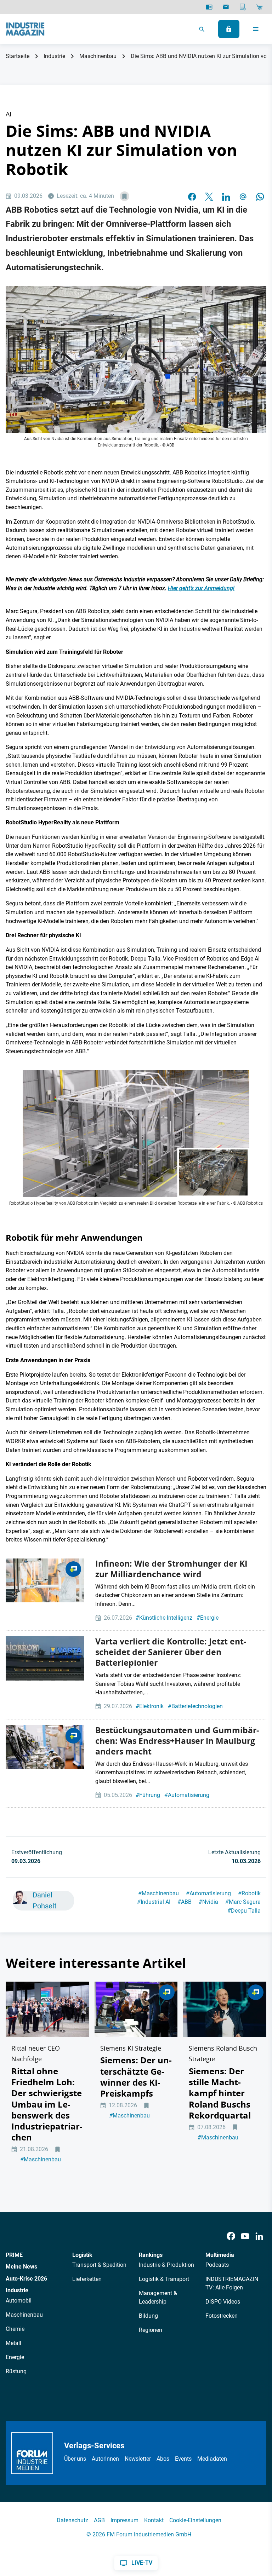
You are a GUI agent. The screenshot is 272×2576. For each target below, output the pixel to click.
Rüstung (16, 2371)
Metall (13, 2343)
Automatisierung (187, 1795)
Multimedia (220, 2255)
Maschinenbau (98, 56)
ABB (185, 1902)
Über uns (75, 2459)
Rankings (151, 2255)
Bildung (148, 2316)
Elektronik (150, 1706)
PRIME (14, 2255)
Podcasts (217, 2265)
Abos (163, 2459)
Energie (208, 1618)
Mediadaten (212, 2459)
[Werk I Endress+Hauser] (45, 1747)
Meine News (21, 2267)
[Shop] (259, 7)
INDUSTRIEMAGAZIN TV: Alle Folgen (232, 2283)
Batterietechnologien (195, 1706)
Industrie (54, 56)
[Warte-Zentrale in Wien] (45, 1658)
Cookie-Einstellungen (195, 2520)
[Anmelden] (229, 29)
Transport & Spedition (99, 2265)
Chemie (15, 2329)
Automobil (19, 2301)
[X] (209, 196)
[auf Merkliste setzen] (124, 196)
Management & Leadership (158, 2297)
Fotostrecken (222, 2316)
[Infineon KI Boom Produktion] (45, 1580)
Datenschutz (72, 2520)
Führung (148, 1795)
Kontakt (154, 2520)
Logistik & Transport (164, 2279)
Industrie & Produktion (166, 2265)
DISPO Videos (223, 2302)
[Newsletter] (226, 7)
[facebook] (192, 196)
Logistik (82, 2255)
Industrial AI (154, 1902)
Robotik (249, 1893)
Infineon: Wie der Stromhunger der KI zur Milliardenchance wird (171, 1569)
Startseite (18, 56)
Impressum (124, 2520)
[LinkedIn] (226, 196)
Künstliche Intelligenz (164, 1618)
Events (183, 2459)
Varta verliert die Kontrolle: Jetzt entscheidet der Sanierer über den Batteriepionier (171, 1652)
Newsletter (138, 2459)
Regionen (151, 2330)
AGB (99, 2520)
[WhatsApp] (260, 196)
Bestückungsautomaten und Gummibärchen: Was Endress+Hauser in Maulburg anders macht (177, 1741)
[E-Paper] (209, 7)
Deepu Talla (244, 1911)
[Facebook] (231, 2236)
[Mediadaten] (243, 7)
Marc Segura (243, 1902)
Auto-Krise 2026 (26, 2279)
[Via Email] (243, 196)
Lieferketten (87, 2279)
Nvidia (208, 1902)
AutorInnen (105, 2459)
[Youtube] (245, 2236)
